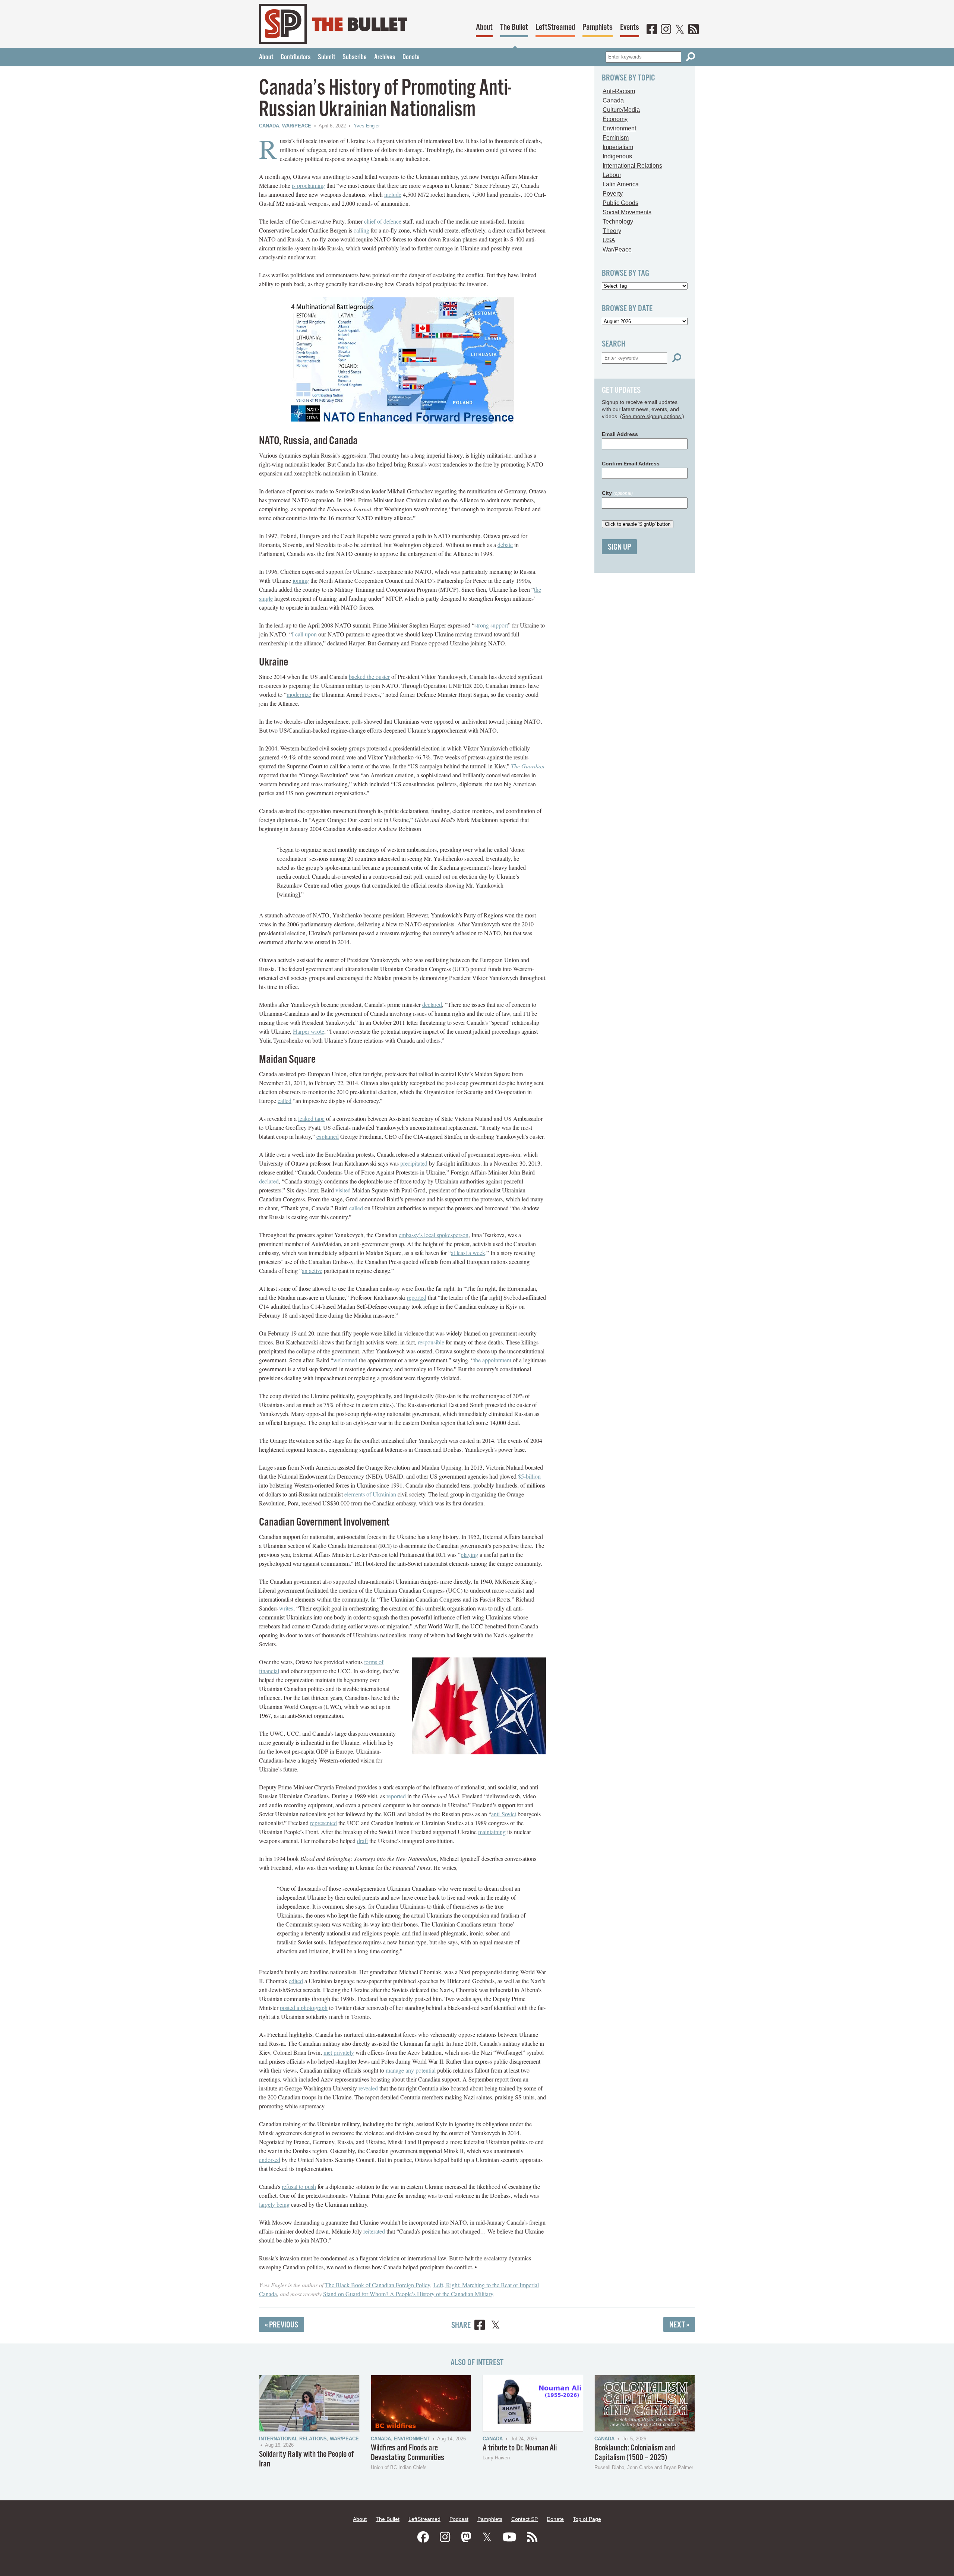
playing (469, 1554)
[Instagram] (666, 30)
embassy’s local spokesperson (434, 1235)
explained (328, 1136)
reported (417, 1297)
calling (361, 230)
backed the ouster (369, 677)
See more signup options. (652, 416)
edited (296, 1981)
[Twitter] (680, 30)
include (393, 194)
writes (286, 1608)
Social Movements (627, 212)
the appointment (492, 1360)
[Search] (691, 57)
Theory (612, 231)
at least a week (468, 1253)
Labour (612, 175)
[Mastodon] (466, 2537)
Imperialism (618, 147)
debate (505, 545)
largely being (274, 2204)
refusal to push (299, 2186)
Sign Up (619, 547)
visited (343, 1190)
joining (301, 580)
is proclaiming (308, 185)
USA (609, 240)
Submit (326, 57)
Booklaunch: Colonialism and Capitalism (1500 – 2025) (635, 2453)
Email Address (620, 434)
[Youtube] (509, 2537)
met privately (339, 2052)
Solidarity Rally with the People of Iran (306, 2459)
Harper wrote (309, 1031)
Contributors (296, 57)
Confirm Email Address (631, 464)
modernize (299, 694)
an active (312, 1270)
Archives (385, 57)
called (285, 1101)
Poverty (613, 194)
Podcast (459, 2519)
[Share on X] (496, 2326)
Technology (618, 222)
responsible (431, 1342)
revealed (368, 2088)
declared (432, 1004)
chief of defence (383, 221)
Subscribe (355, 57)
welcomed (345, 1360)
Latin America (621, 184)
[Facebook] (652, 30)
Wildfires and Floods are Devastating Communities (407, 2453)
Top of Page (587, 2519)
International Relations (632, 166)
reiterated (374, 2231)
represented (323, 1823)
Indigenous (617, 156)
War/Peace (297, 126)
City (617, 493)
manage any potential (411, 2070)
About (484, 27)
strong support (491, 625)
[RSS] (694, 30)
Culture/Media (621, 110)
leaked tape (311, 1118)
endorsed (270, 2160)
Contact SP (525, 2519)
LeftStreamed (555, 27)
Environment (619, 128)
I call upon (304, 634)
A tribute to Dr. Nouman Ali (520, 2448)
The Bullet (514, 27)
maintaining (492, 1832)
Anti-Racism (619, 91)
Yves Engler (367, 126)
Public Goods (620, 203)
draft (362, 1841)
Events (630, 27)
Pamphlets (598, 27)
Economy (615, 119)
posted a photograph (304, 2008)
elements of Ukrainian (370, 1494)
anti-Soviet (504, 1814)
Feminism (616, 138)
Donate (411, 57)
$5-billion (529, 1476)
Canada (269, 126)
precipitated (414, 1163)
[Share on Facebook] (480, 2326)
